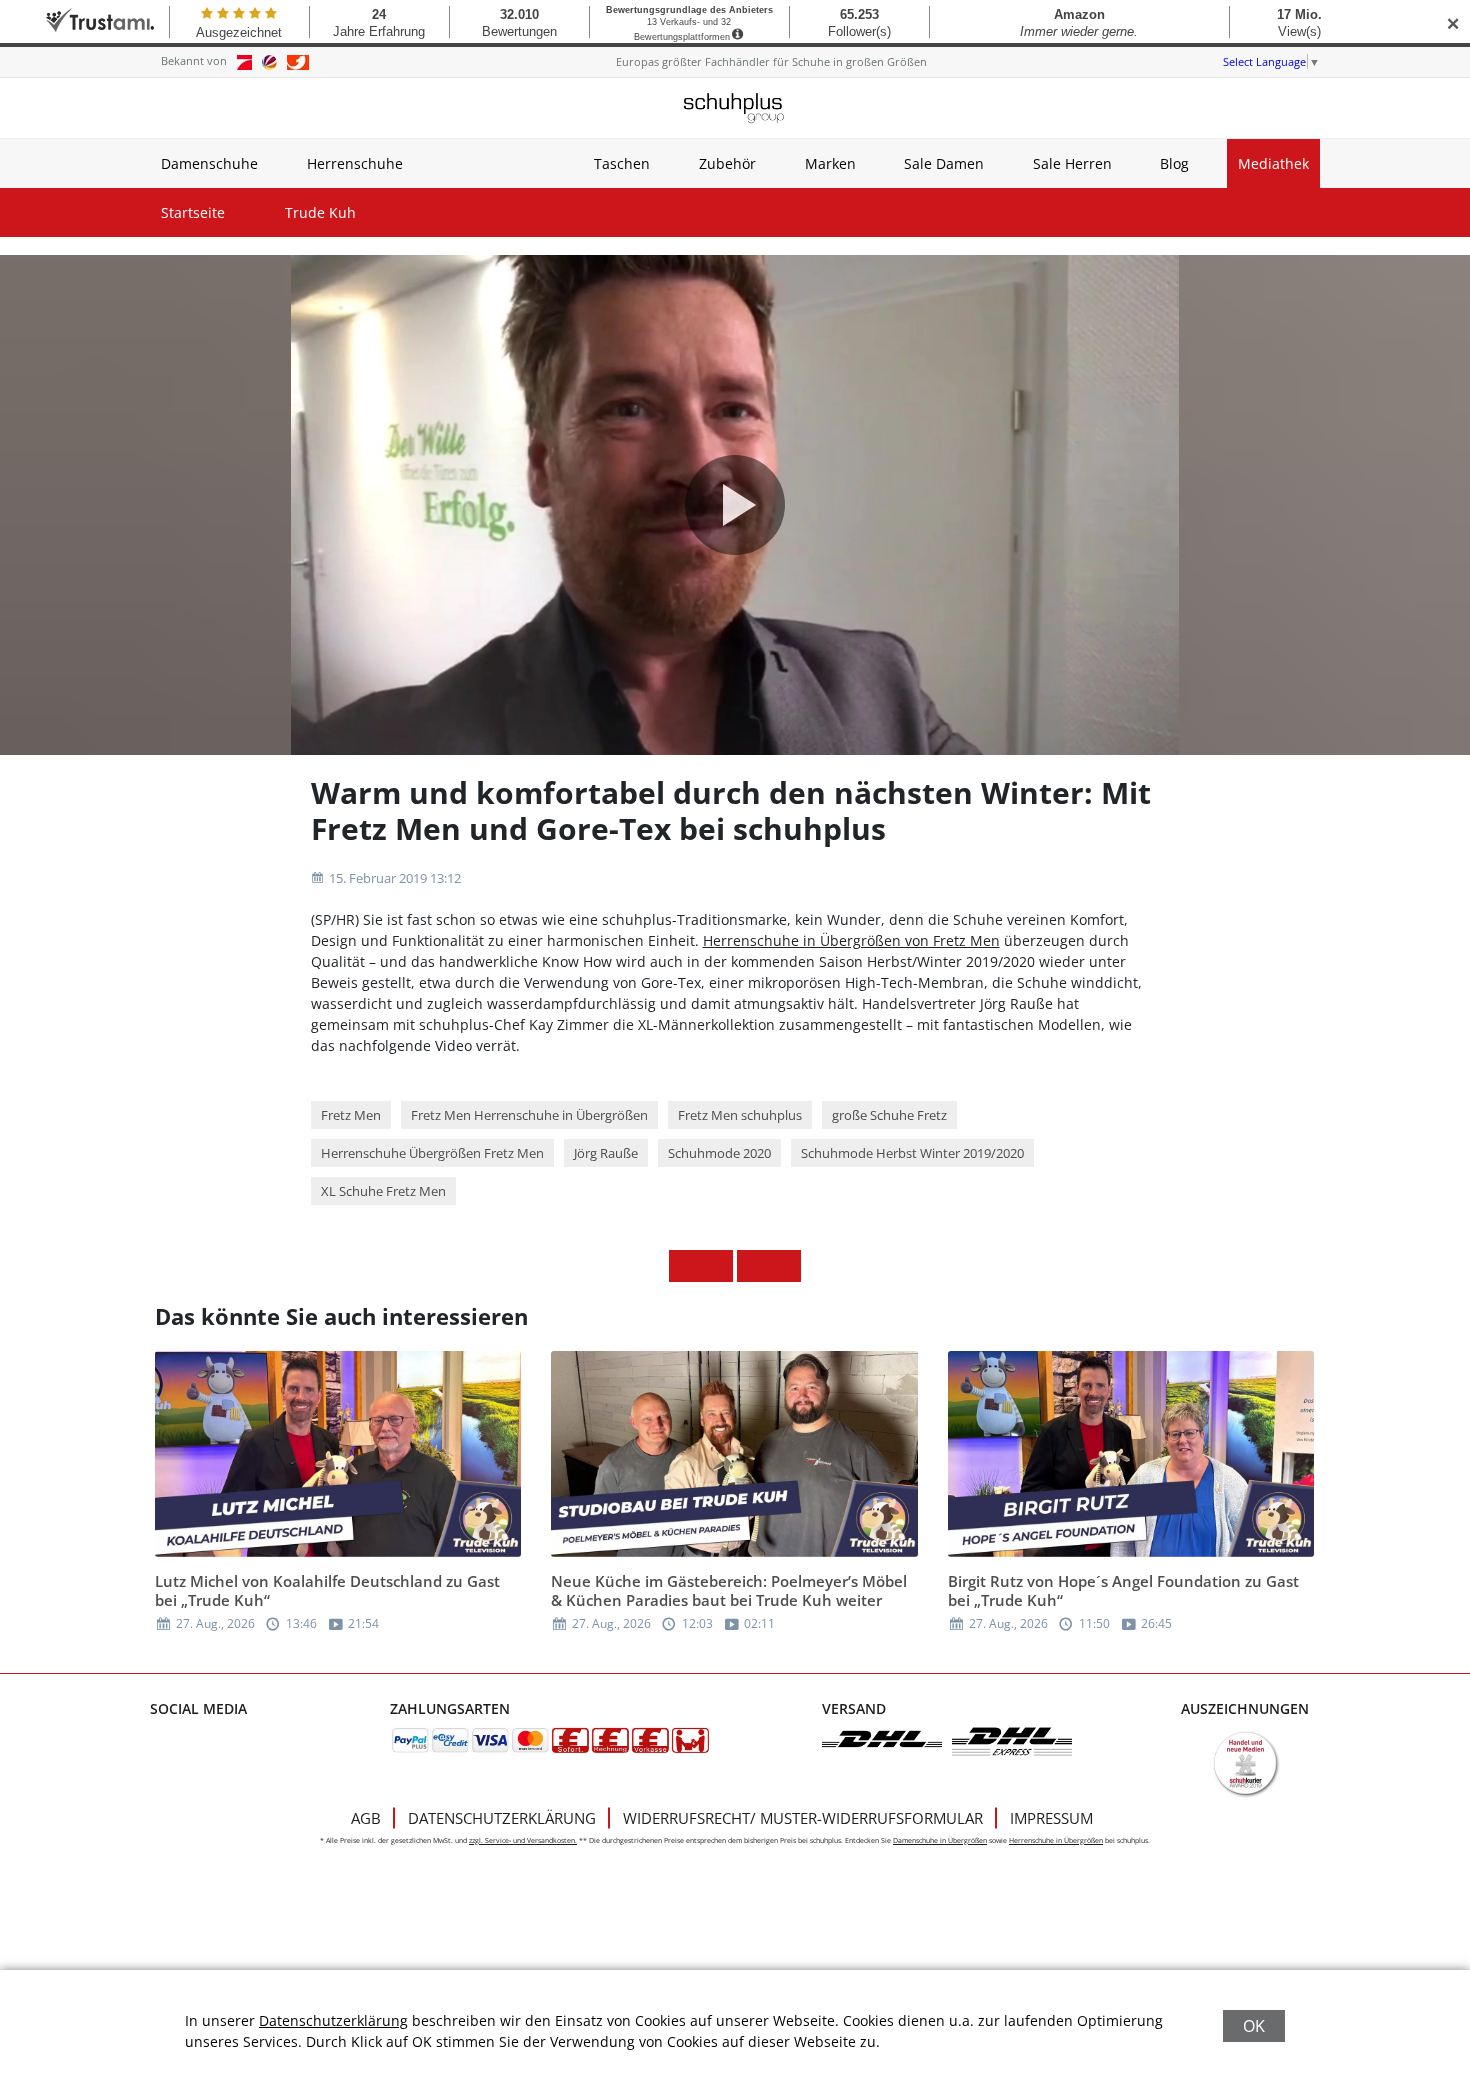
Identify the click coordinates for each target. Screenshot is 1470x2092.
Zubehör (727, 163)
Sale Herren (1072, 163)
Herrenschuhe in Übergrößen (1056, 1840)
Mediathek (1273, 163)
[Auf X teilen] (717, 1266)
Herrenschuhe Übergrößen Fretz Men (432, 1153)
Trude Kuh (320, 212)
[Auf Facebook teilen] (685, 1266)
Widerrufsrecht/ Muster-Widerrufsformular (803, 1818)
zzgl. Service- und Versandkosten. (523, 1840)
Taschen (622, 163)
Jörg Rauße (606, 1153)
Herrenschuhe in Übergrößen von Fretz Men (851, 940)
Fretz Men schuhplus (740, 1115)
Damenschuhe (209, 163)
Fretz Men (351, 1115)
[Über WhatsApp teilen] (753, 1266)
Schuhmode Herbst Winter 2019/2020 (912, 1153)
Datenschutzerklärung (502, 1818)
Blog (1174, 163)
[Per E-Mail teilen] (785, 1266)
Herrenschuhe (355, 163)
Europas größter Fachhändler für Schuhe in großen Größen (771, 61)
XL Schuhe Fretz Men (383, 1191)
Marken (830, 163)
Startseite (193, 212)
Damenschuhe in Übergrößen (940, 1840)
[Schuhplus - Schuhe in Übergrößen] (735, 108)
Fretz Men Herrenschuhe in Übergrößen (529, 1115)
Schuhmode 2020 (719, 1153)
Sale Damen (944, 163)
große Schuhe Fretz (889, 1115)
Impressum (1051, 1818)
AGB (366, 1818)
